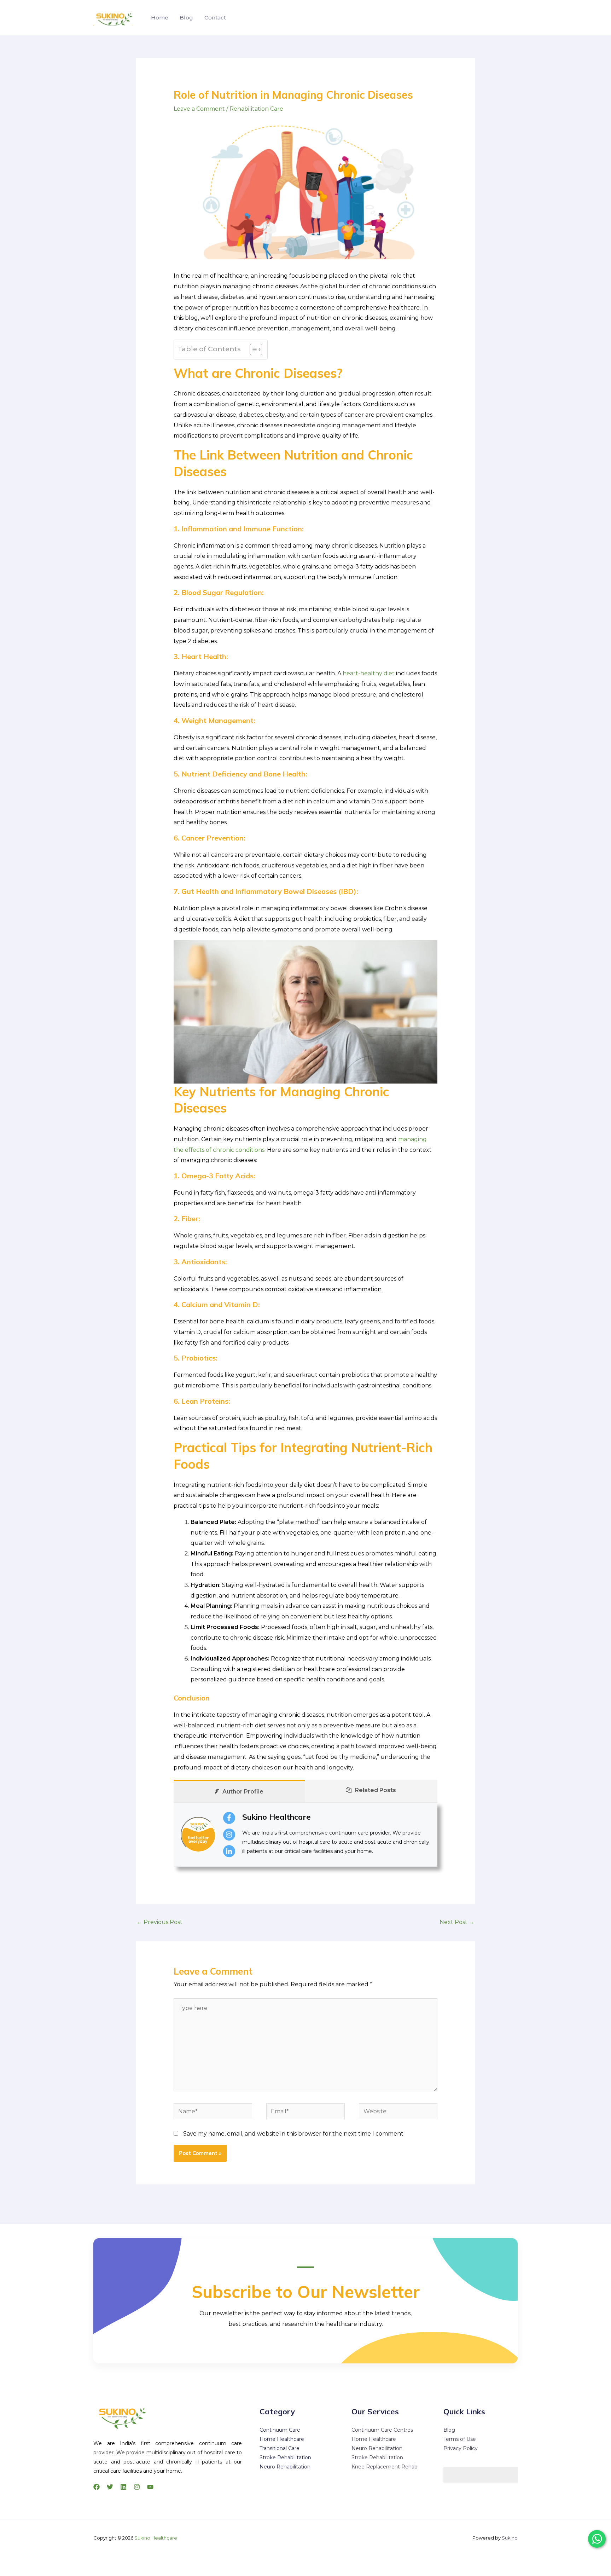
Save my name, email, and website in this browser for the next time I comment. (294, 2134)
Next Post (457, 1922)
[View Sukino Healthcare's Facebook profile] (229, 1818)
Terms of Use (460, 2439)
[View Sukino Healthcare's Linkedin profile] (229, 1851)
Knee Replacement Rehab (385, 2467)
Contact (215, 18)
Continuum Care (280, 2430)
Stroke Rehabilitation (285, 2457)
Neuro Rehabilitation (285, 2467)
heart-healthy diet (369, 673)
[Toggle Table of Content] (252, 350)
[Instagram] (137, 2487)
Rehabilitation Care (256, 109)
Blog (186, 18)
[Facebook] (97, 2487)
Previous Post (159, 1922)
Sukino (510, 2538)
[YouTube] (150, 2487)
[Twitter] (110, 2487)
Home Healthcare (282, 2439)
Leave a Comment (199, 109)
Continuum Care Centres (382, 2430)
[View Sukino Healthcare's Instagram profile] (229, 1835)
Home (160, 18)
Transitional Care (280, 2448)
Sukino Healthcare (277, 1817)
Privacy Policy (461, 2448)
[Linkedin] (123, 2487)
